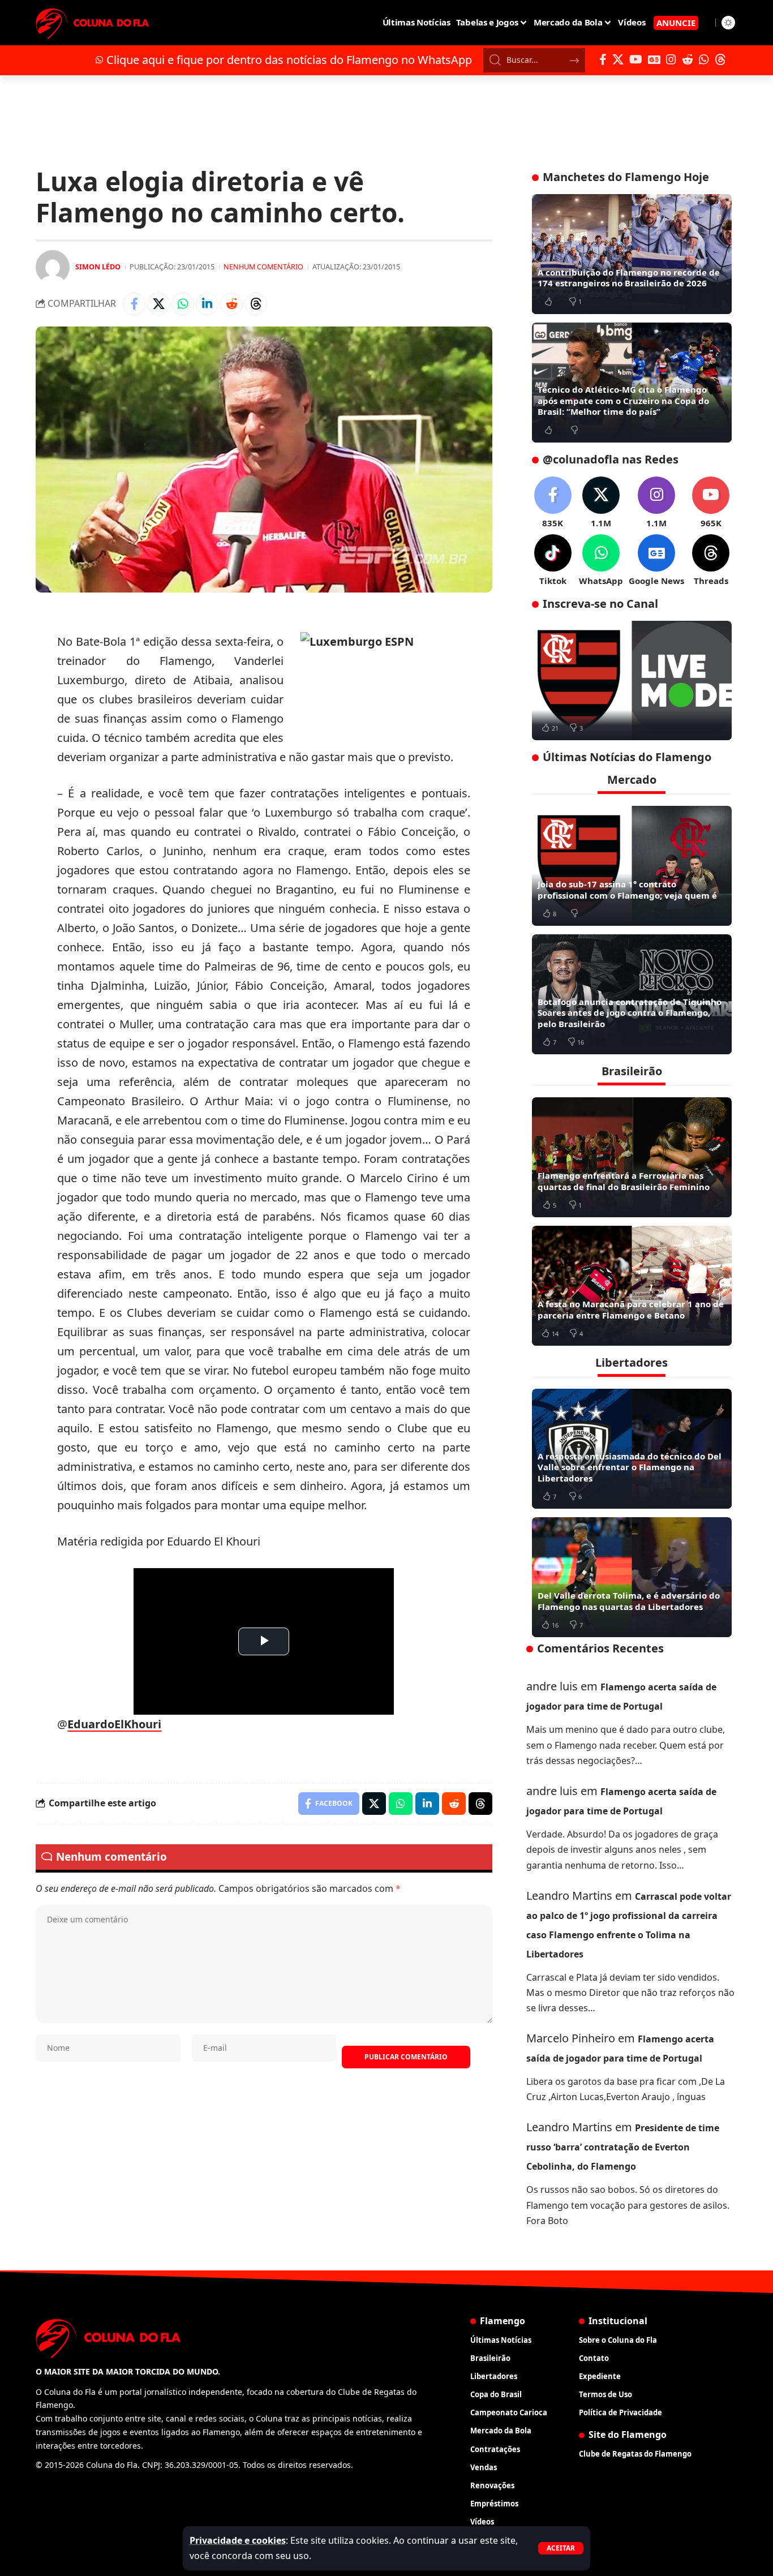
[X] (618, 59)
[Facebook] (603, 59)
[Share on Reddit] (231, 304)
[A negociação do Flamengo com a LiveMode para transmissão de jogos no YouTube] (632, 681)
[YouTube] (636, 59)
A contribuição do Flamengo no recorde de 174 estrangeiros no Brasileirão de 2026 (629, 278)
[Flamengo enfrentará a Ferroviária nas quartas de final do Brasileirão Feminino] (632, 1157)
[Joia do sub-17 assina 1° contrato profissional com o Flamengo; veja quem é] (632, 866)
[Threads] (720, 59)
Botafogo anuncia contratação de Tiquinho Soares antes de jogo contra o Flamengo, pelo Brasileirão (630, 1013)
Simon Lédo (98, 267)
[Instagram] (671, 59)
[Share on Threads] (256, 304)
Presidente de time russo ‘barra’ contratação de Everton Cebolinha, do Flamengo (623, 2147)
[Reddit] (688, 59)
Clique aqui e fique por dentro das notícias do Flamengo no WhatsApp (289, 60)
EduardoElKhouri (114, 1724)
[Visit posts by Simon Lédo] (53, 267)
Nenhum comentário (263, 267)
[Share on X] (158, 304)
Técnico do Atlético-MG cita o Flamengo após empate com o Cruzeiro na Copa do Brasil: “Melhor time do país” (623, 400)
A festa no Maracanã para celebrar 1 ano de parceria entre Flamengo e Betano (631, 1310)
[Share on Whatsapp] (183, 304)
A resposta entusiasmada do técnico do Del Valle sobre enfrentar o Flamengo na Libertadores (630, 1467)
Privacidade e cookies (238, 2540)
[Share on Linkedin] (207, 304)
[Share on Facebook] (134, 304)
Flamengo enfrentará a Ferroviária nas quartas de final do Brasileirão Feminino (624, 1181)
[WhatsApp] (704, 59)
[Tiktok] (553, 561)
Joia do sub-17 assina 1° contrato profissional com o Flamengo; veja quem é (627, 890)
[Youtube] (711, 503)
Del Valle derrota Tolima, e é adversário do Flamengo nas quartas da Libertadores (629, 1601)
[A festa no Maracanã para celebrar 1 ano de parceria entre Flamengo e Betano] (632, 1286)
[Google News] (654, 59)
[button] (561, 2548)
